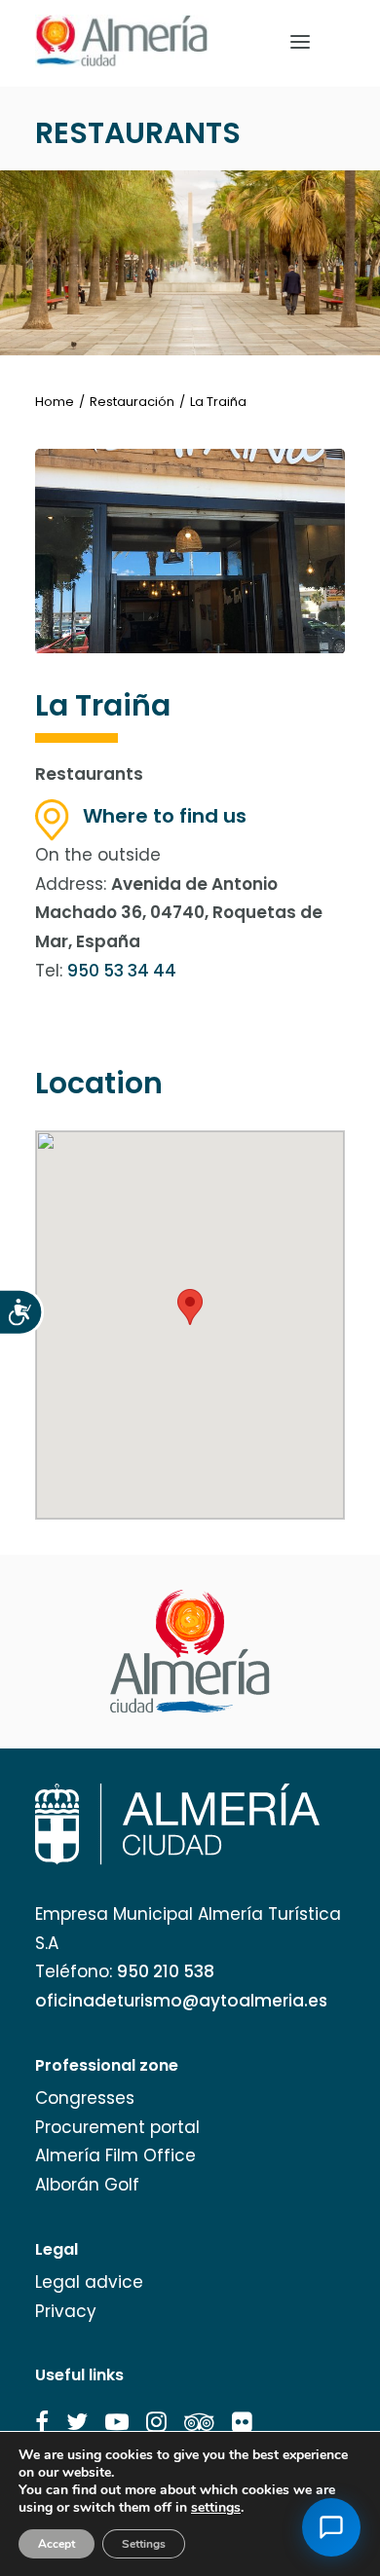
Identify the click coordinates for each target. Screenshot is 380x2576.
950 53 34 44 (122, 971)
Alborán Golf (87, 2185)
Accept (57, 2544)
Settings (144, 2544)
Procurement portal (117, 2127)
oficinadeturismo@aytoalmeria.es (181, 2001)
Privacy (66, 2311)
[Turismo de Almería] (122, 41)
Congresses (85, 2098)
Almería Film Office (115, 2155)
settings (216, 2508)
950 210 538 (166, 1971)
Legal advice (89, 2282)
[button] (42, 2422)
